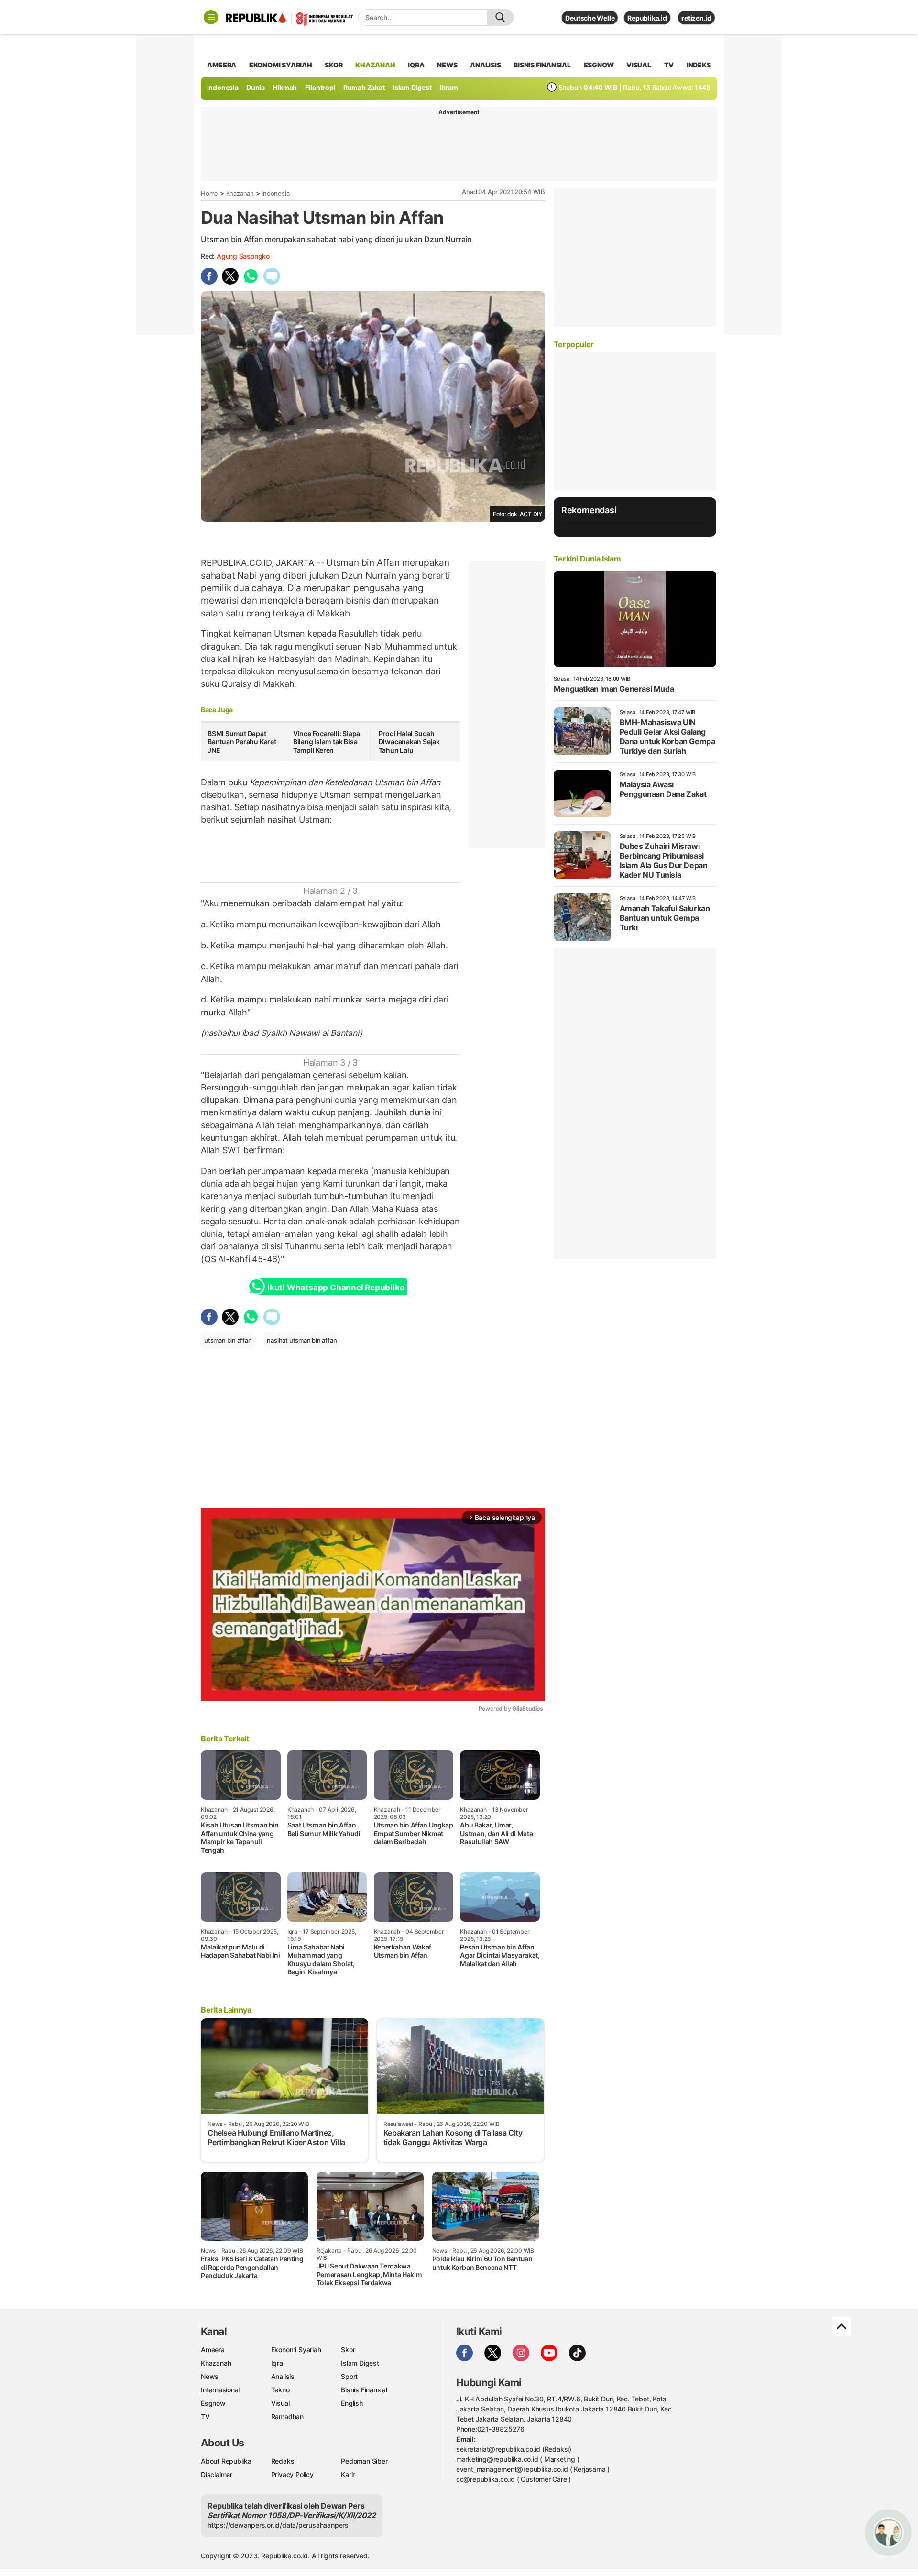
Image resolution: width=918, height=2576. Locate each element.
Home (209, 193)
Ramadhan (287, 2416)
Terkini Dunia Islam (587, 559)
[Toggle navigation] (211, 17)
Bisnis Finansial (542, 65)
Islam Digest (412, 87)
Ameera (213, 2350)
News (210, 2376)
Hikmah (285, 87)
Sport (349, 2376)
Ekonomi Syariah (281, 65)
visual (639, 65)
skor (333, 65)
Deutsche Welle (590, 18)
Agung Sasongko (243, 256)
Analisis (283, 2376)
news (447, 65)
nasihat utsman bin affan (302, 1340)
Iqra (277, 2363)
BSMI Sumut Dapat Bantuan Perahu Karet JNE (242, 742)
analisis (485, 65)
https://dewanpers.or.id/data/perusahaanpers (278, 2525)
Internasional (220, 2390)
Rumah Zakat (364, 87)
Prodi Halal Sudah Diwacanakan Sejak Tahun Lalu (409, 742)
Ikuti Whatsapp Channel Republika (336, 1288)
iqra (416, 65)
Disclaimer (217, 2474)
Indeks (699, 65)
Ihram (449, 87)
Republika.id (647, 18)
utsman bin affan (228, 1340)
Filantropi (320, 87)
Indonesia (223, 87)
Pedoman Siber (364, 2461)
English (352, 2403)
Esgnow (213, 2403)
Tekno (280, 2390)
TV (669, 65)
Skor (348, 2350)
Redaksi (284, 2461)
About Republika (226, 2461)
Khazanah (240, 193)
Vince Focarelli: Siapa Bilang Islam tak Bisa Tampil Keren (327, 742)
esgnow (599, 65)
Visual (280, 2403)
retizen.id (696, 18)
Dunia (256, 87)
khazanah (375, 65)
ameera (222, 65)
